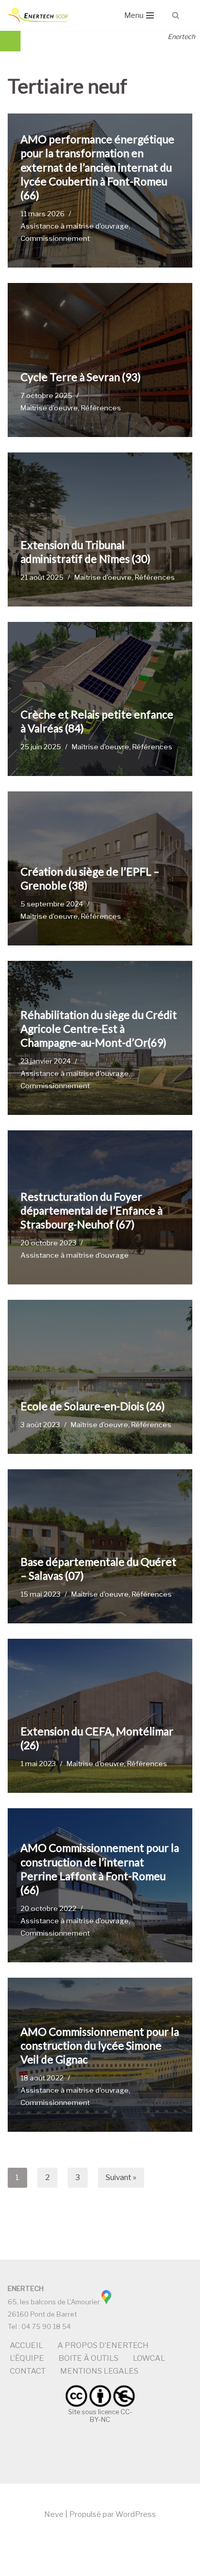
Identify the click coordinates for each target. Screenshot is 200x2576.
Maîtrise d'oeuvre (49, 408)
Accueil (26, 2345)
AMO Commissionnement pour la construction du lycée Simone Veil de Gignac (100, 2045)
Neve (54, 2514)
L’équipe (27, 2358)
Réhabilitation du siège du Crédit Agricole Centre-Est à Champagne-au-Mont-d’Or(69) (99, 1029)
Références (101, 408)
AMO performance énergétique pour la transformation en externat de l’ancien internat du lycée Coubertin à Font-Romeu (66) (97, 167)
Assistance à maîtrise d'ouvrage (75, 226)
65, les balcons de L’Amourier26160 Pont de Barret (54, 2301)
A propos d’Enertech (103, 2345)
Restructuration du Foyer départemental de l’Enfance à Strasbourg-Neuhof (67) (92, 1210)
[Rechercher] (176, 15)
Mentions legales (99, 2371)
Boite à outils (88, 2358)
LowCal (149, 2358)
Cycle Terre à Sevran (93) (81, 377)
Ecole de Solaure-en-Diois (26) (93, 1406)
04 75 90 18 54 (46, 2326)
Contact (28, 2371)
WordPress (136, 2514)
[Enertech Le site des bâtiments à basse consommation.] (38, 15)
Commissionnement (55, 238)
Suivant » (121, 2177)
